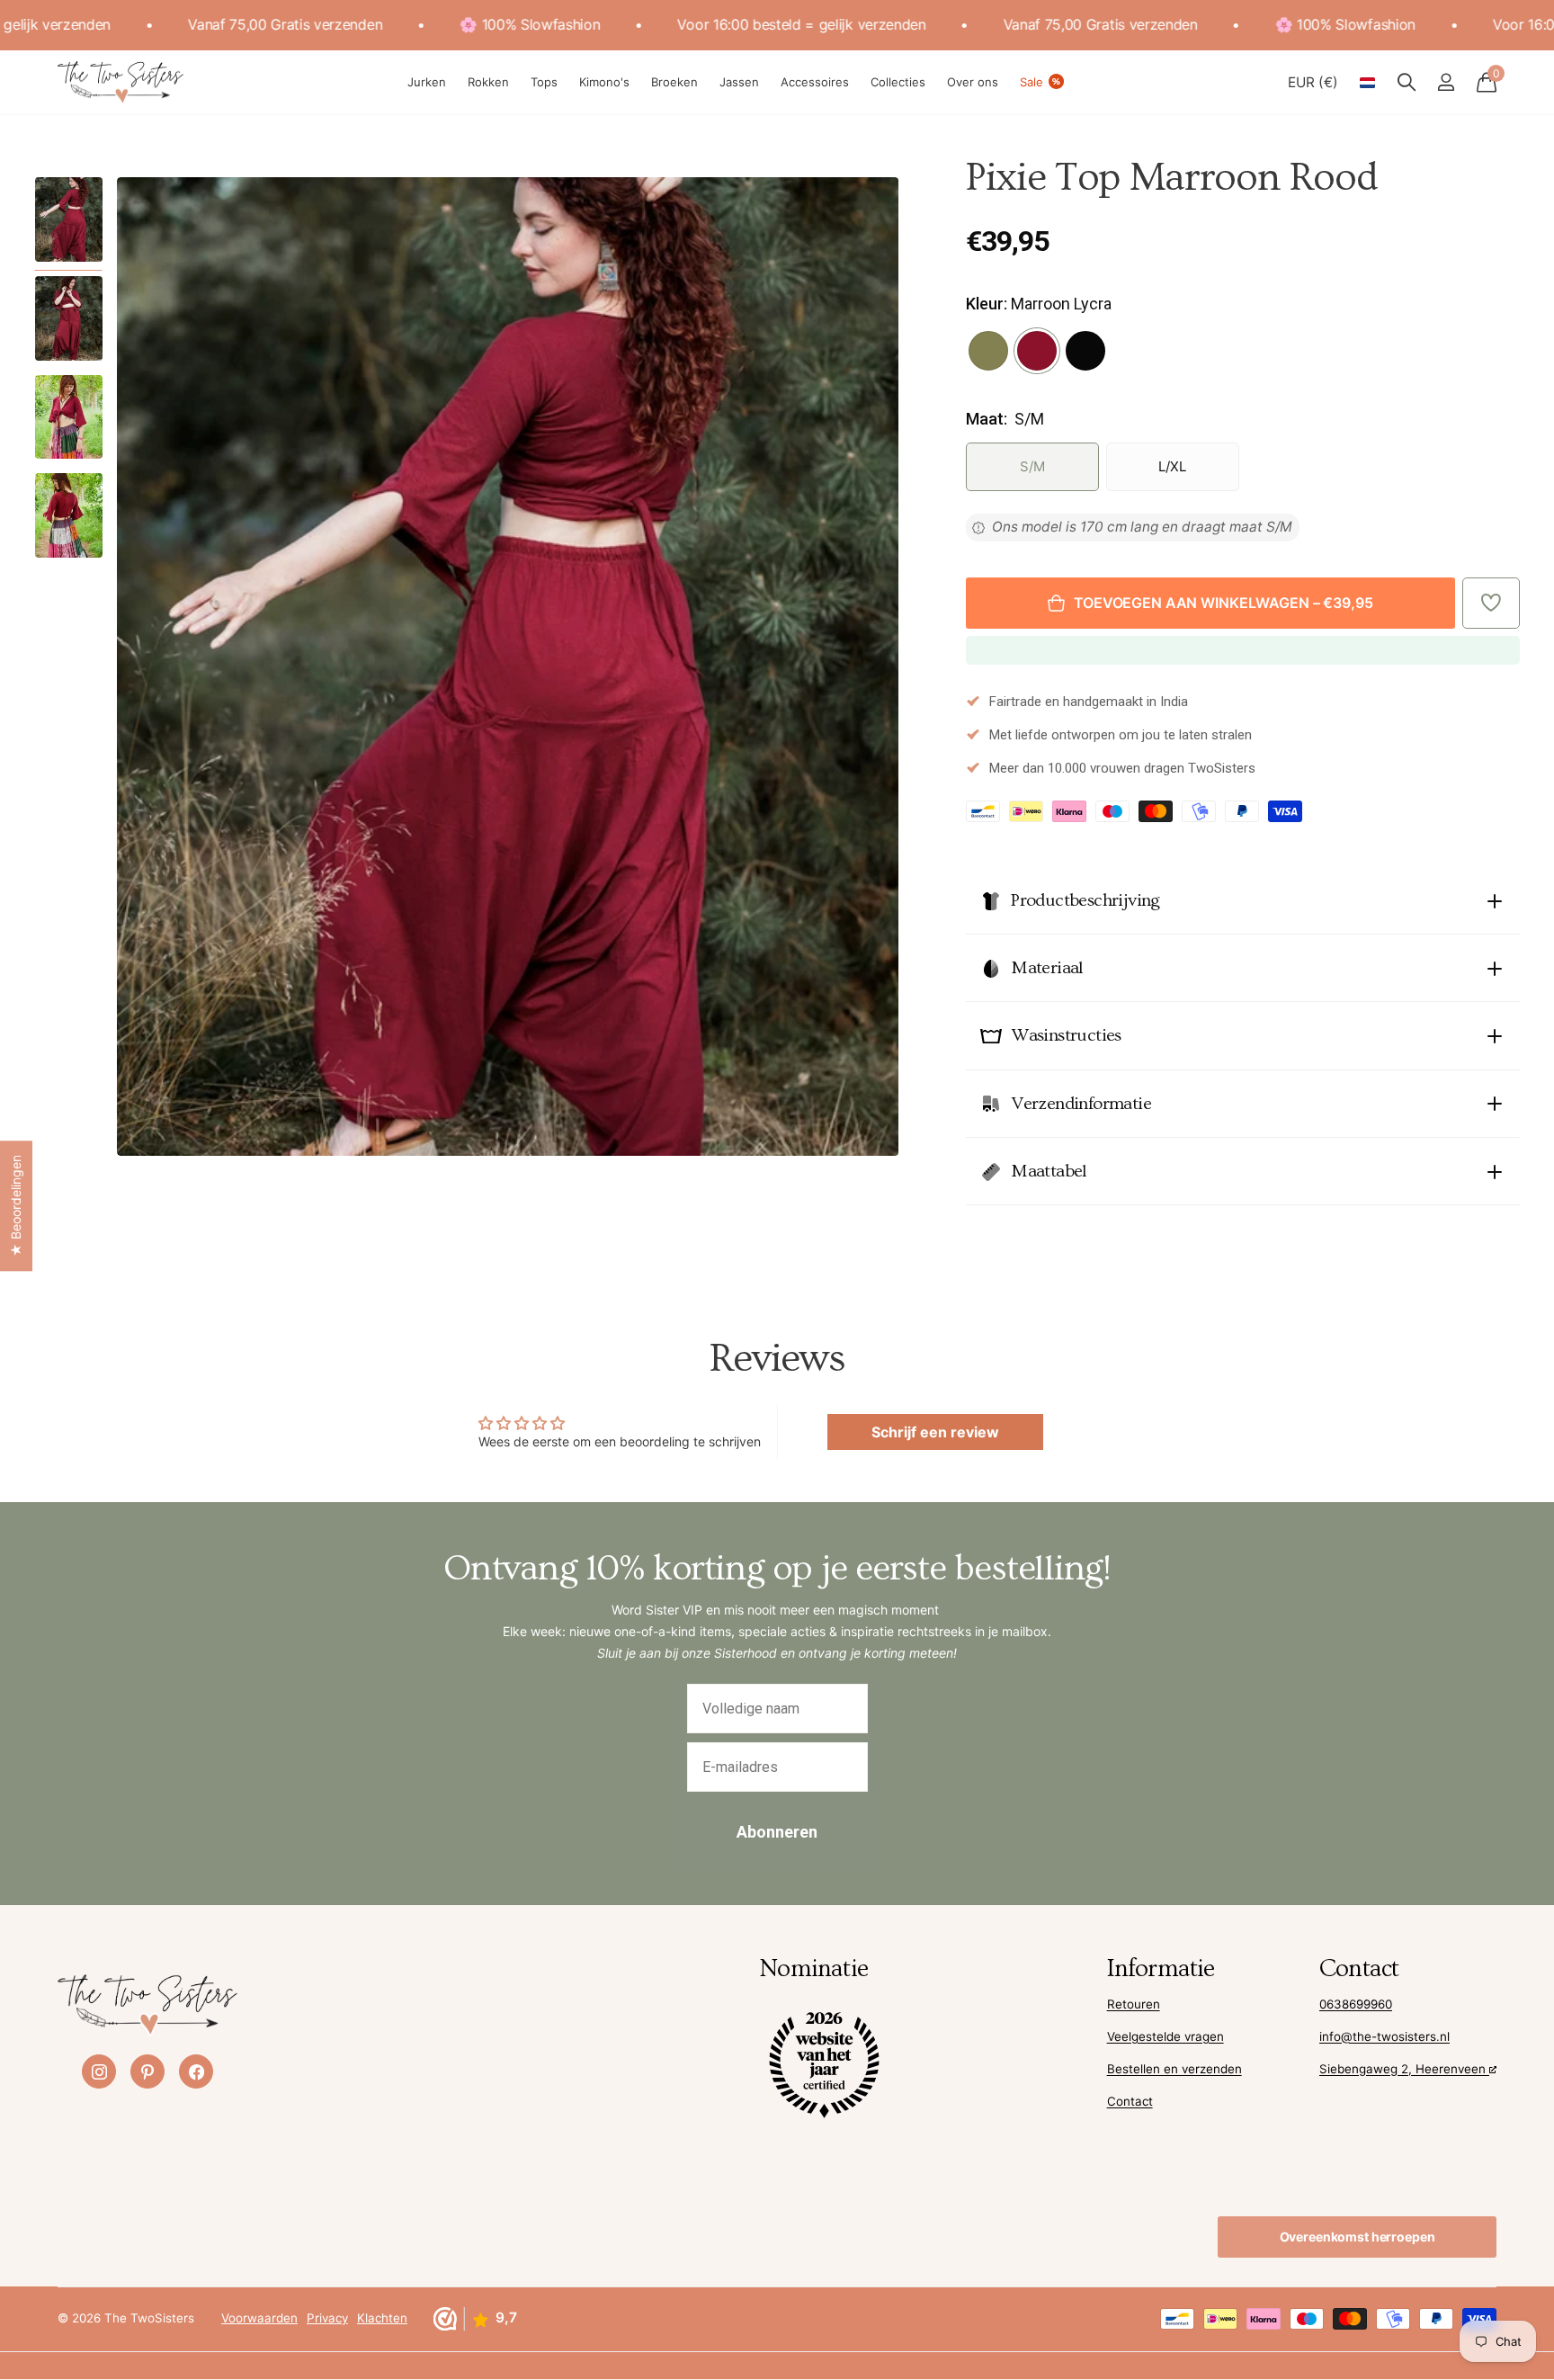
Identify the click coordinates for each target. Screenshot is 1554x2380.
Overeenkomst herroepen (1358, 2237)
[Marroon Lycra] (1037, 351)
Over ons (973, 82)
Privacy (327, 2318)
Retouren (1134, 2004)
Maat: (1005, 419)
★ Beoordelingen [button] (16, 1206)
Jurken (427, 82)
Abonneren (777, 1832)
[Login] (1446, 82)
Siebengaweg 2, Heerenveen (1404, 2069)
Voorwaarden (259, 2318)
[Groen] (988, 351)
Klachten (382, 2318)
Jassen (739, 82)
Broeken (674, 82)
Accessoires (815, 82)
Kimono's (604, 82)
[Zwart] (1085, 351)
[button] (1491, 603)
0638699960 (1356, 2004)
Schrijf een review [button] (935, 1432)
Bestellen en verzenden (1174, 2069)
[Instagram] (99, 2071)
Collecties (898, 82)
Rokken (488, 82)
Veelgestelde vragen (1165, 2036)
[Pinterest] (147, 2071)
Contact (1130, 2101)
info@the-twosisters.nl (1384, 2036)
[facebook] (196, 2071)
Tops (544, 82)
